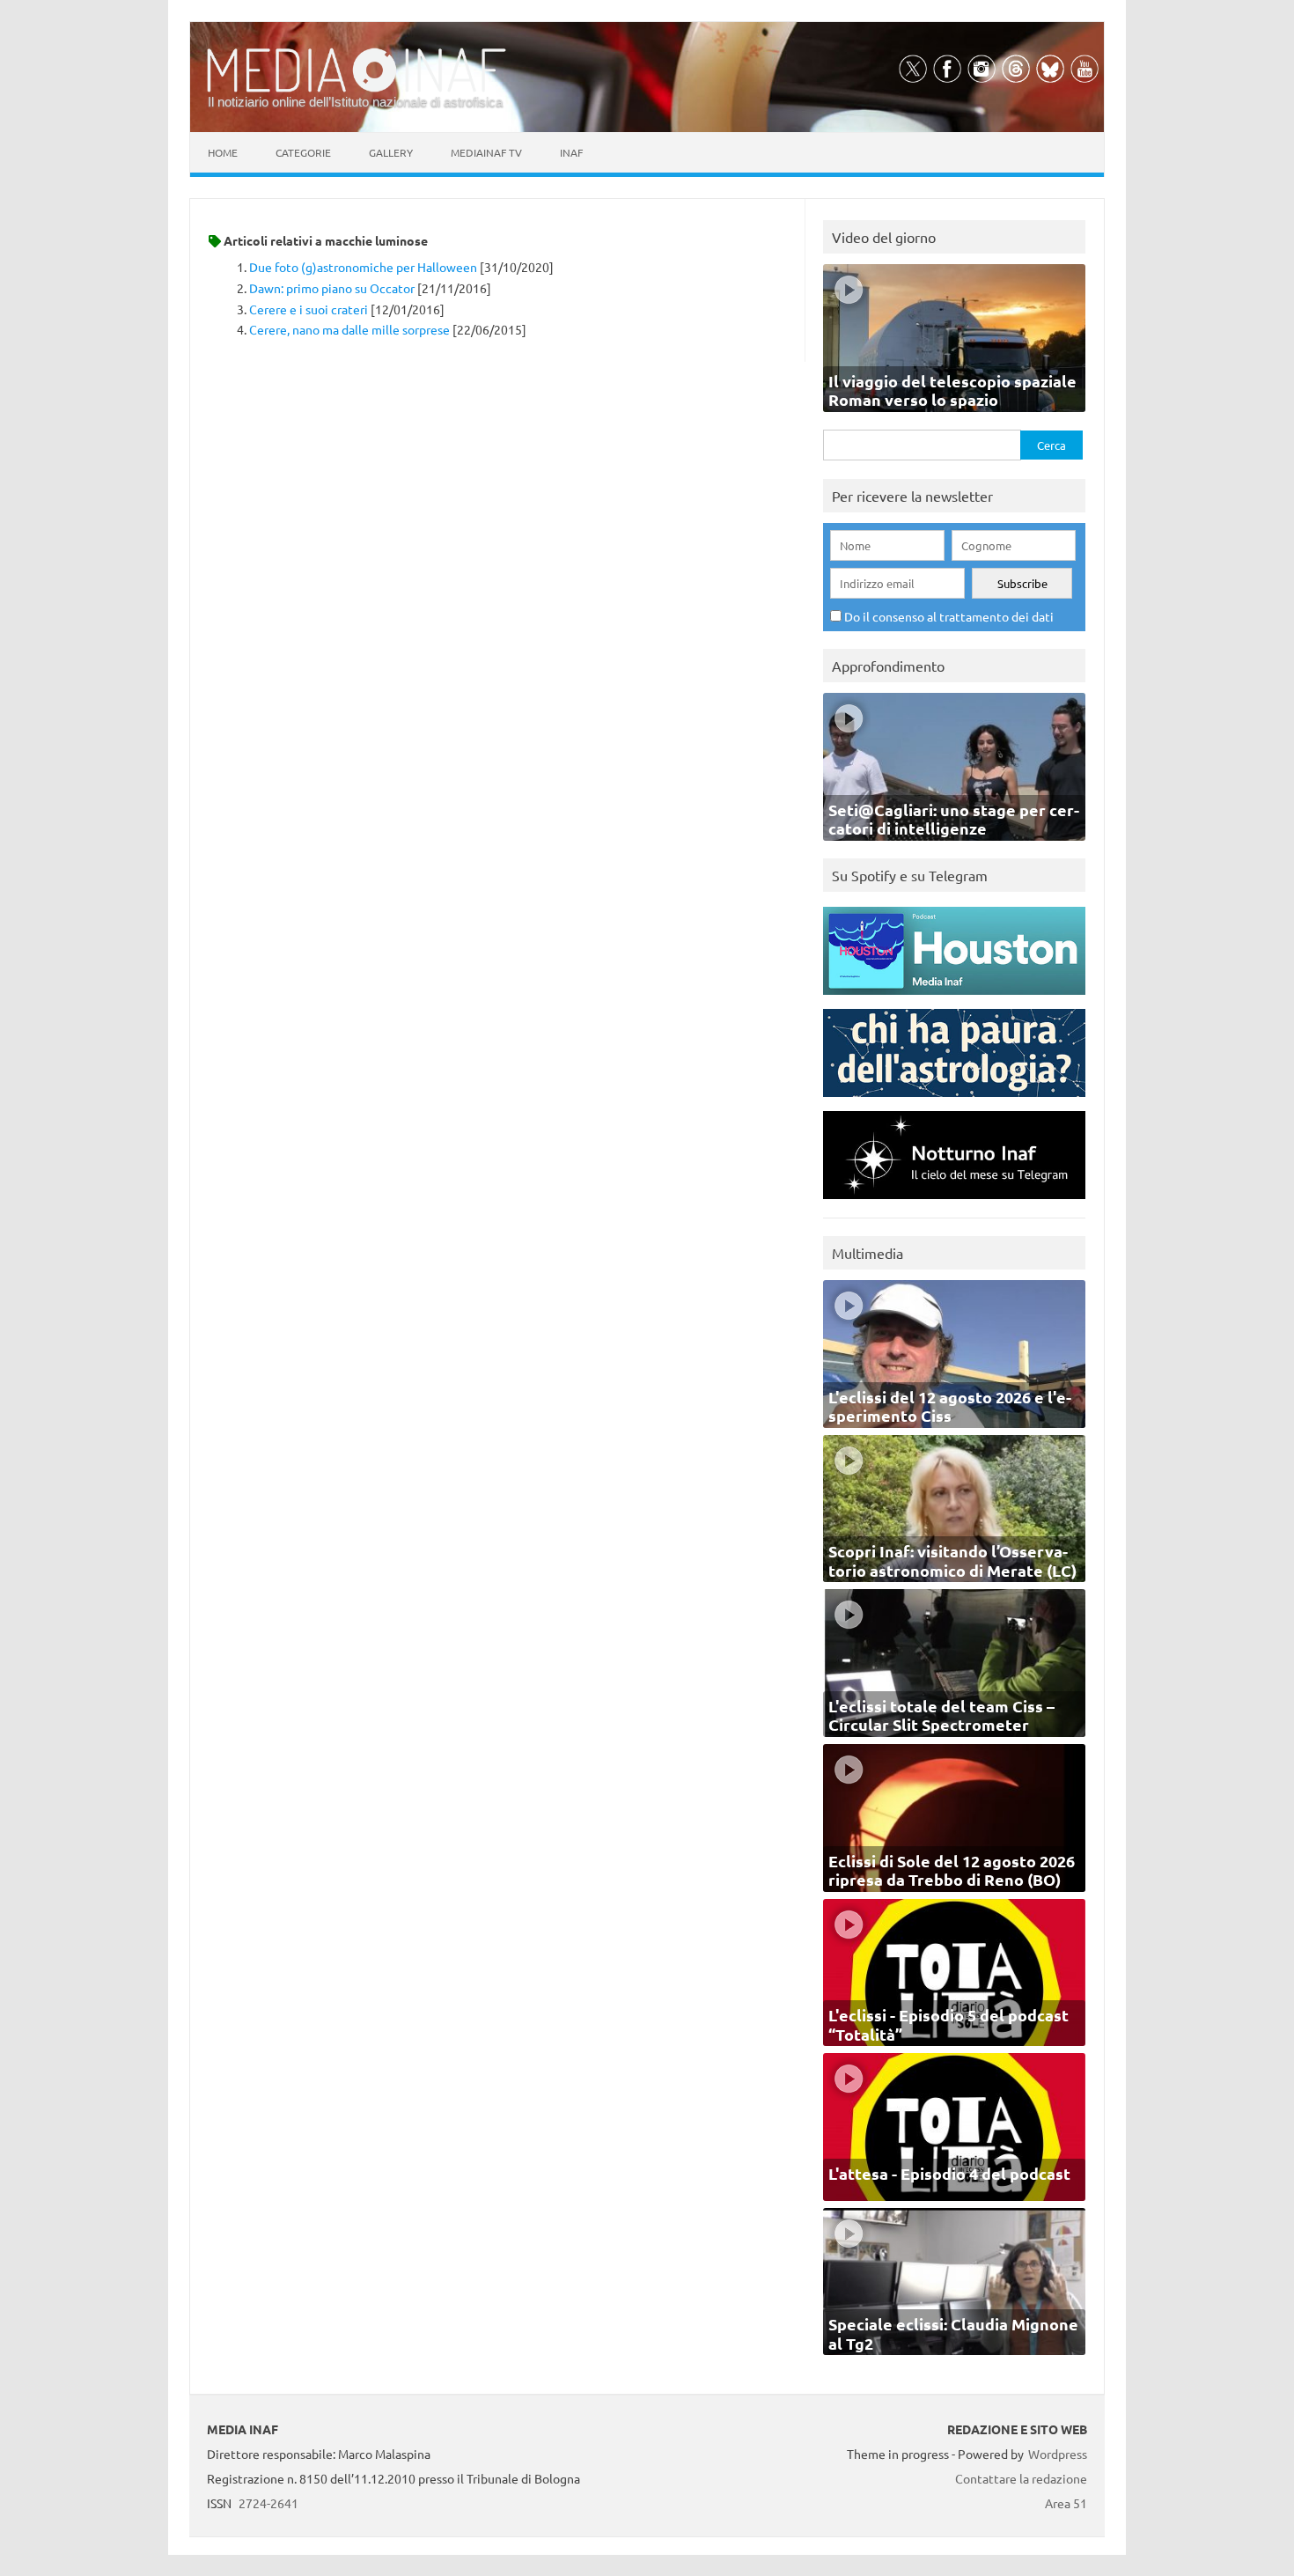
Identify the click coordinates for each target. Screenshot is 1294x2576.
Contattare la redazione (1021, 2478)
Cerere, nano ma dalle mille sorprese (349, 329)
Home (223, 152)
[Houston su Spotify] (954, 999)
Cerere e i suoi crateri (309, 309)
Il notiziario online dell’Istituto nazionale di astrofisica (355, 102)
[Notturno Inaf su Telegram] (954, 1203)
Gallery (391, 152)
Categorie (303, 152)
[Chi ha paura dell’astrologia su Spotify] (954, 1101)
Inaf (571, 152)
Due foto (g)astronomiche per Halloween (363, 267)
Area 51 (1066, 2503)
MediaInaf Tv (486, 152)
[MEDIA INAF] (357, 89)
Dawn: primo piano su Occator (332, 288)
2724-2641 (268, 2503)
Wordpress (1058, 2454)
